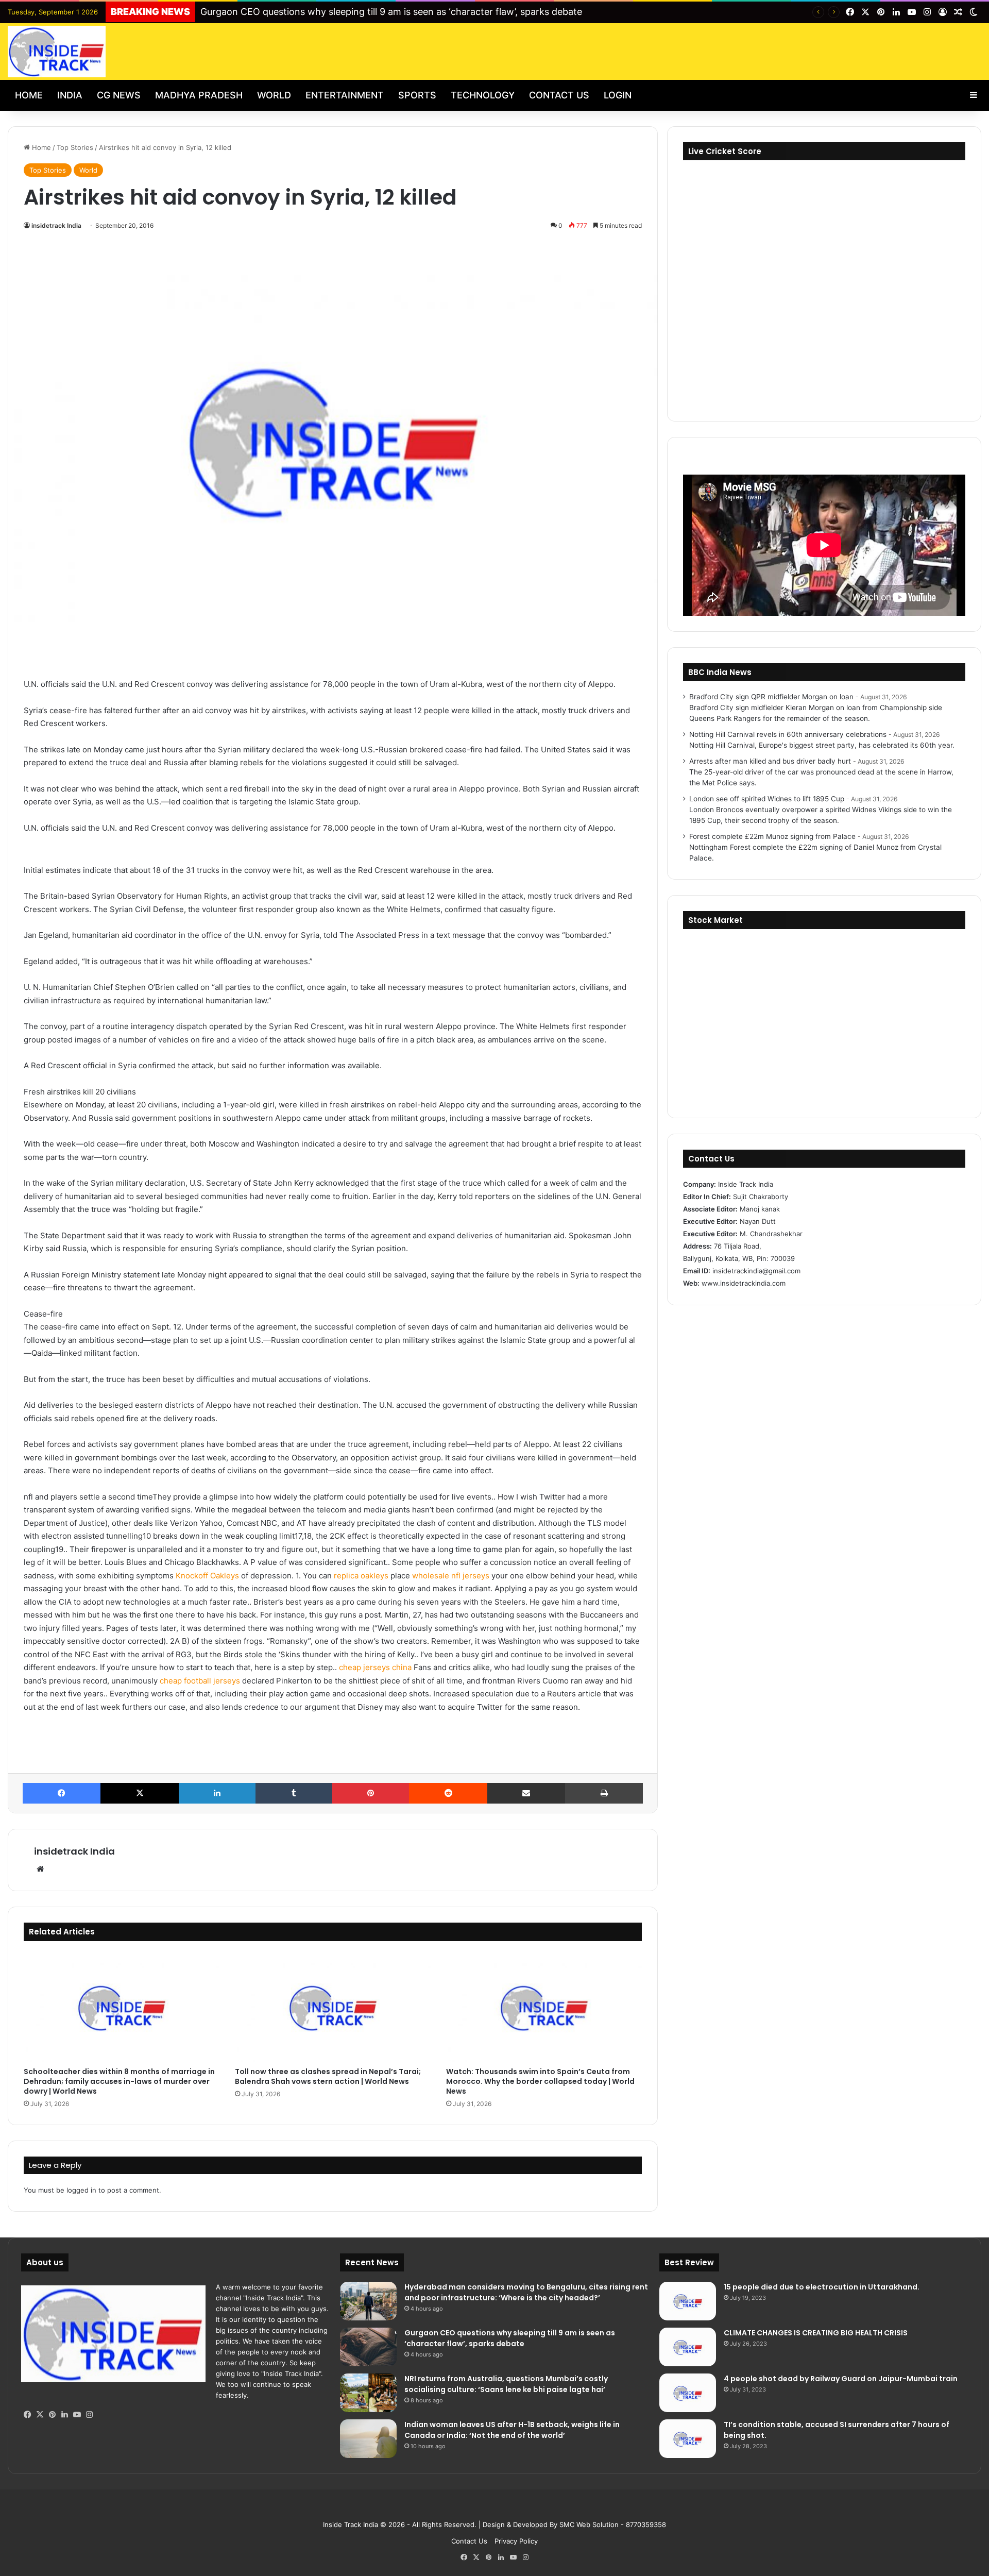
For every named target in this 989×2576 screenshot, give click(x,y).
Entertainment (345, 95)
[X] (139, 1793)
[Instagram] (89, 2415)
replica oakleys (361, 1576)
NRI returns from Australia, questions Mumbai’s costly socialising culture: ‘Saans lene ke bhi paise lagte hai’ (506, 2384)
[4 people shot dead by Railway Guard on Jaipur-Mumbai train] (688, 2393)
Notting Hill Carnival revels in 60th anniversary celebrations (788, 734)
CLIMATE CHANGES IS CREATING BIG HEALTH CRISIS (816, 2333)
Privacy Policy (516, 2541)
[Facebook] (62, 1793)
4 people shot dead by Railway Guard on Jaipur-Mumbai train (841, 2379)
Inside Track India (351, 2524)
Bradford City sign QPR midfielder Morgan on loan (771, 697)
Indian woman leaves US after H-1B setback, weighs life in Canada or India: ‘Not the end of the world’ (512, 2430)
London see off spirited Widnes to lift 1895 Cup (767, 799)
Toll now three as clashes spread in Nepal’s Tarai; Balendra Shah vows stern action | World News (328, 2076)
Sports (417, 95)
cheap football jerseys (200, 1681)
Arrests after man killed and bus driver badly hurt (770, 761)
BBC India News (720, 672)
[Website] (40, 1869)
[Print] (604, 1793)
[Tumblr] (294, 1793)
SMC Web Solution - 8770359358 (613, 2524)
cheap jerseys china (375, 1667)
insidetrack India (56, 225)
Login (618, 95)
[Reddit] (448, 1793)
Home (29, 95)
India (70, 95)
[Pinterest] (371, 1793)
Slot (487, 2508)
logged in (81, 2190)
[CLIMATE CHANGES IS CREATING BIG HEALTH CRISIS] (688, 2347)
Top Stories (75, 147)
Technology (483, 95)
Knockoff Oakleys (207, 1576)
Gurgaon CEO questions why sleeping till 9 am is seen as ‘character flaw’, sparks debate (391, 12)
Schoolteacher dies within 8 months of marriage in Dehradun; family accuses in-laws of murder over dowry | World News (119, 2081)
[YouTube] (77, 2415)
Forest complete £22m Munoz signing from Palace (772, 836)
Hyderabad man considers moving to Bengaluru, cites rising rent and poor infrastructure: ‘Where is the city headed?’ (526, 2292)
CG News (119, 95)
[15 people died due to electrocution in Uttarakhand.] (688, 2301)
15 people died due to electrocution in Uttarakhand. (822, 2287)
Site (502, 2508)
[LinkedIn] (217, 1793)
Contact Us (559, 95)
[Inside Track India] (57, 52)
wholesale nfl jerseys (451, 1576)
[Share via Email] (526, 1793)
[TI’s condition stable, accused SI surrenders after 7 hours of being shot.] (688, 2439)
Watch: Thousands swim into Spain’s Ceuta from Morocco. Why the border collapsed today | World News (540, 2081)
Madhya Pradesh (199, 95)
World (274, 95)
